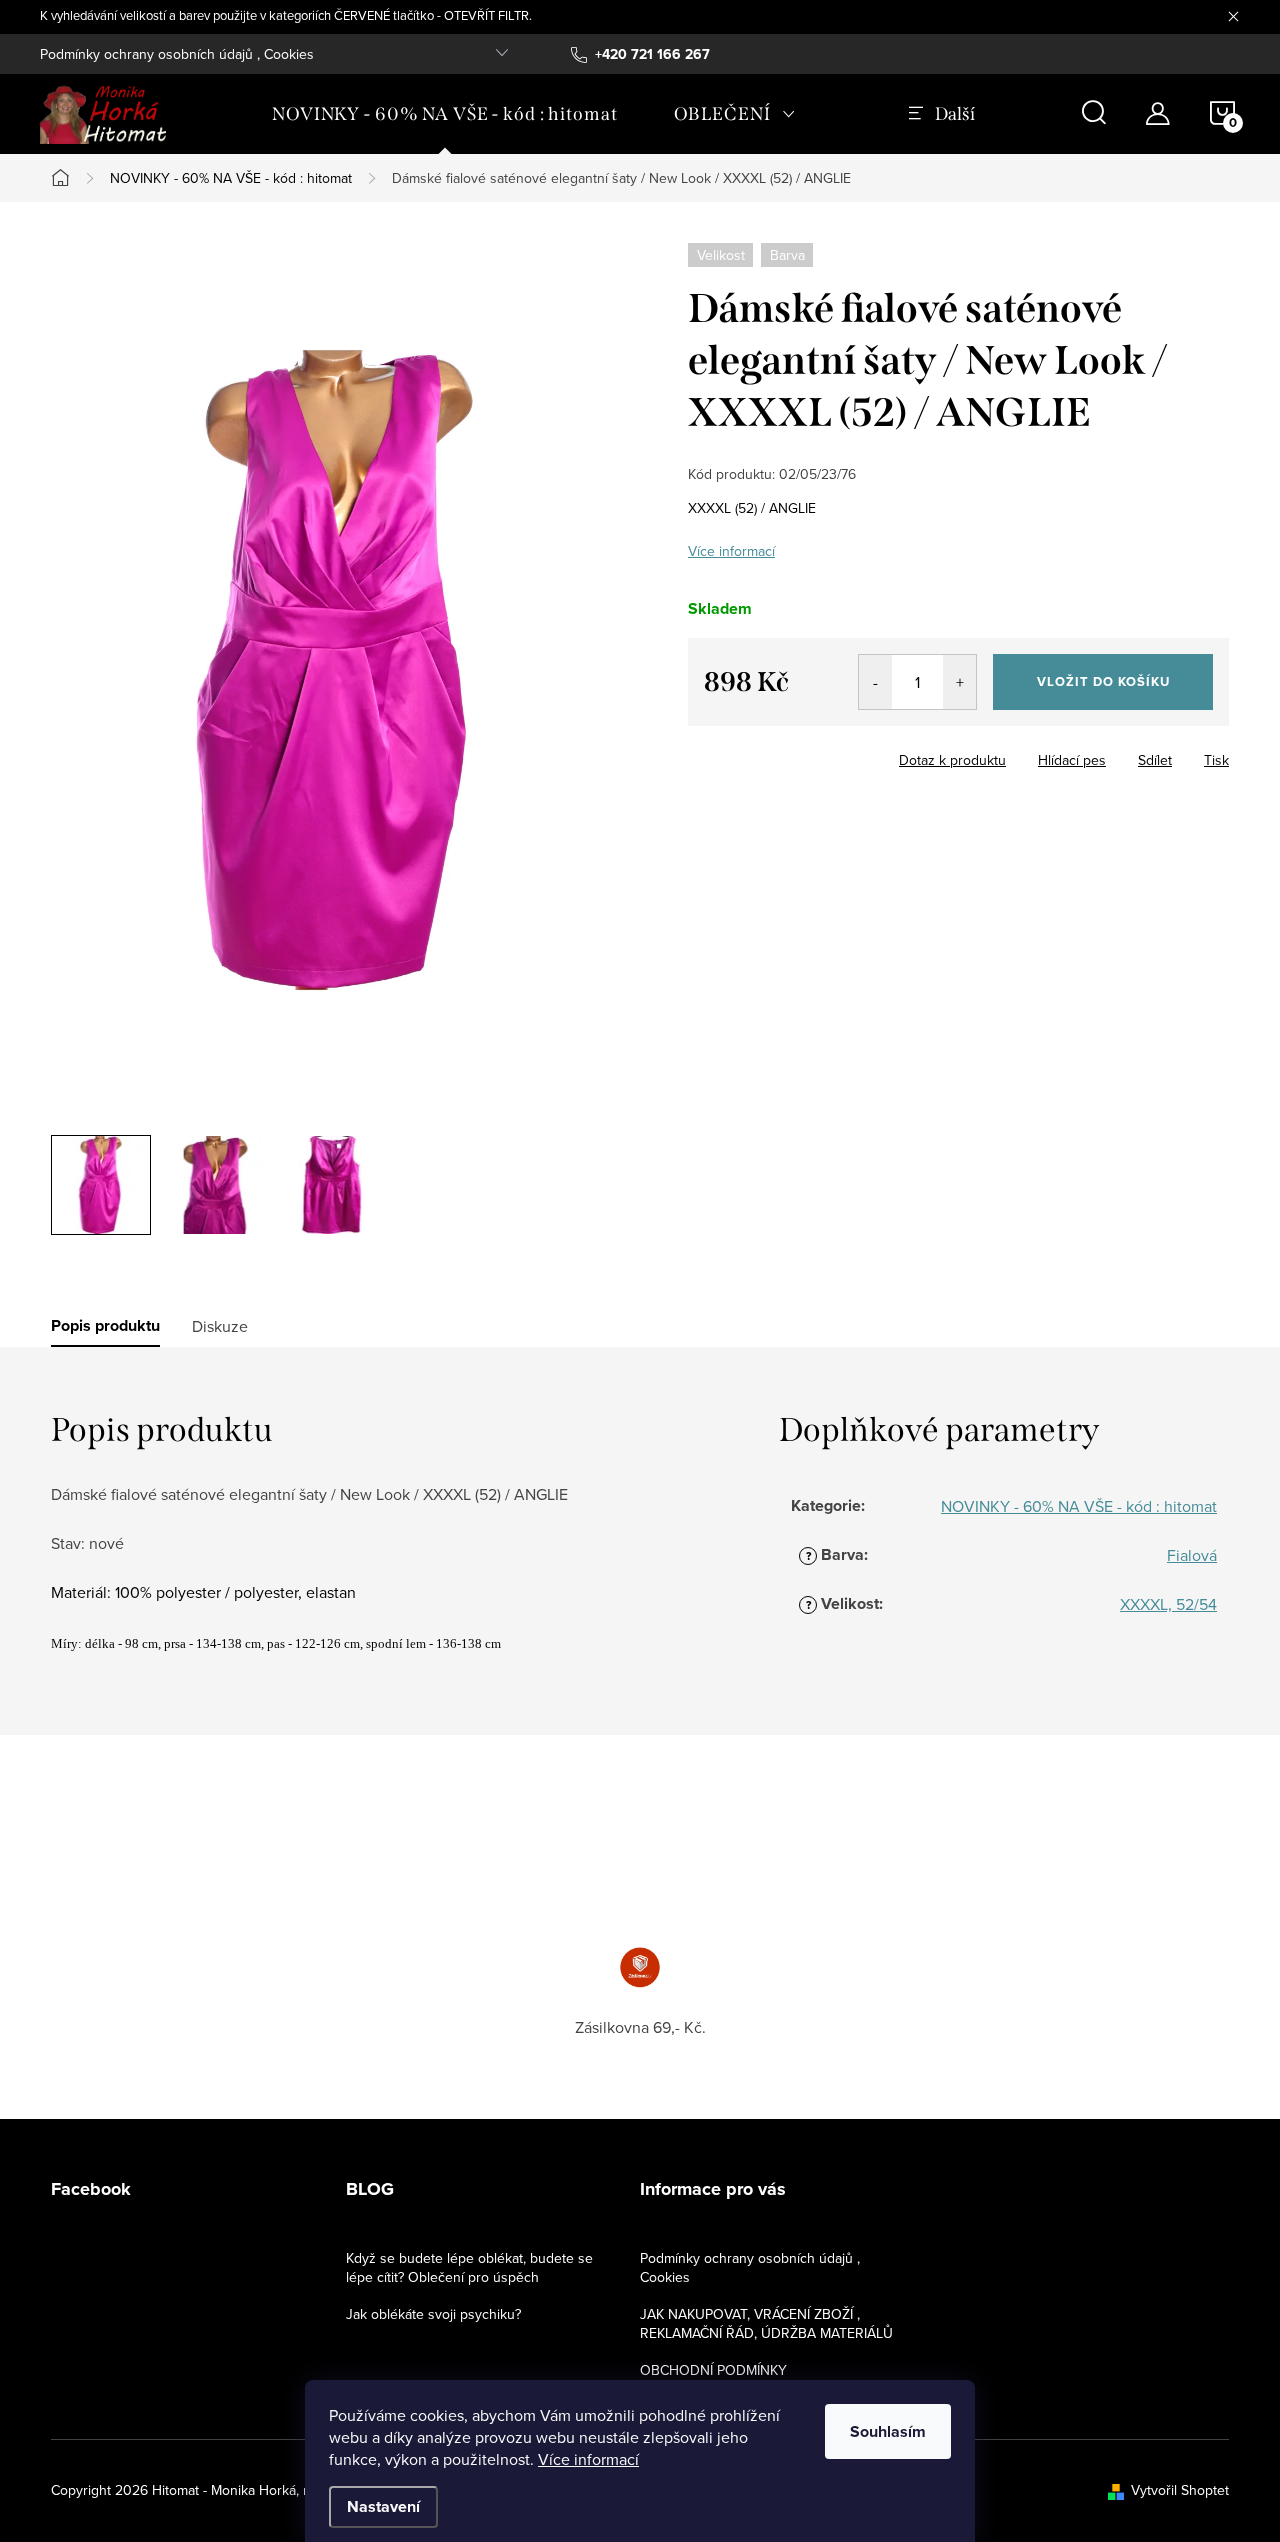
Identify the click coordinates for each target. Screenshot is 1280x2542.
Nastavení (383, 2506)
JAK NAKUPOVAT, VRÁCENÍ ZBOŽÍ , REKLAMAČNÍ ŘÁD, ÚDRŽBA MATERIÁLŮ (766, 2323)
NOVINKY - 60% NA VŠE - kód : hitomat (1079, 1506)
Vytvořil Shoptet (1180, 2490)
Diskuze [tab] (220, 1326)
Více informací (588, 2459)
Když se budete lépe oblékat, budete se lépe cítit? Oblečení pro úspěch (469, 2267)
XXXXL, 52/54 (1168, 1604)
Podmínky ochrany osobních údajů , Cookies (177, 54)
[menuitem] (445, 114)
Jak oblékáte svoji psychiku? (433, 2314)
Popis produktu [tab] (105, 1326)
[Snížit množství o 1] (875, 682)
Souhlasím (888, 2431)
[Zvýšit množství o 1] (959, 682)
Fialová (1192, 1555)
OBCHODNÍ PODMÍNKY (713, 2370)
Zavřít (798, 754)
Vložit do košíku (1103, 681)
